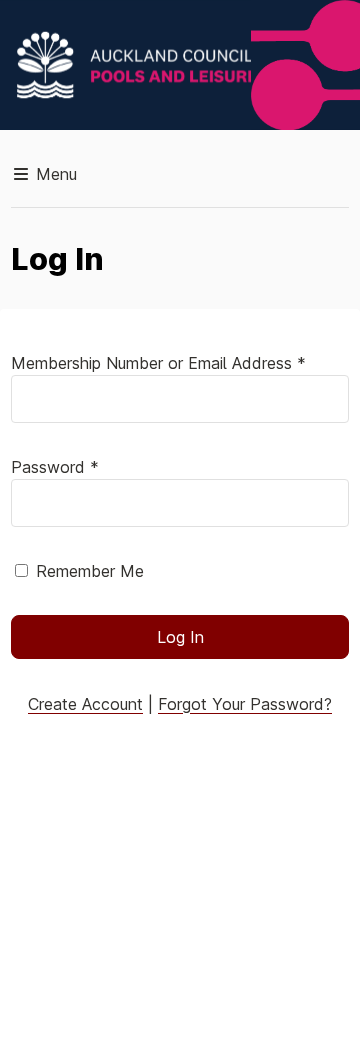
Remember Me (90, 571)
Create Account (85, 704)
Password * (55, 467)
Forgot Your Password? (245, 704)
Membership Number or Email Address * (158, 363)
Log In (180, 637)
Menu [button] (54, 174)
